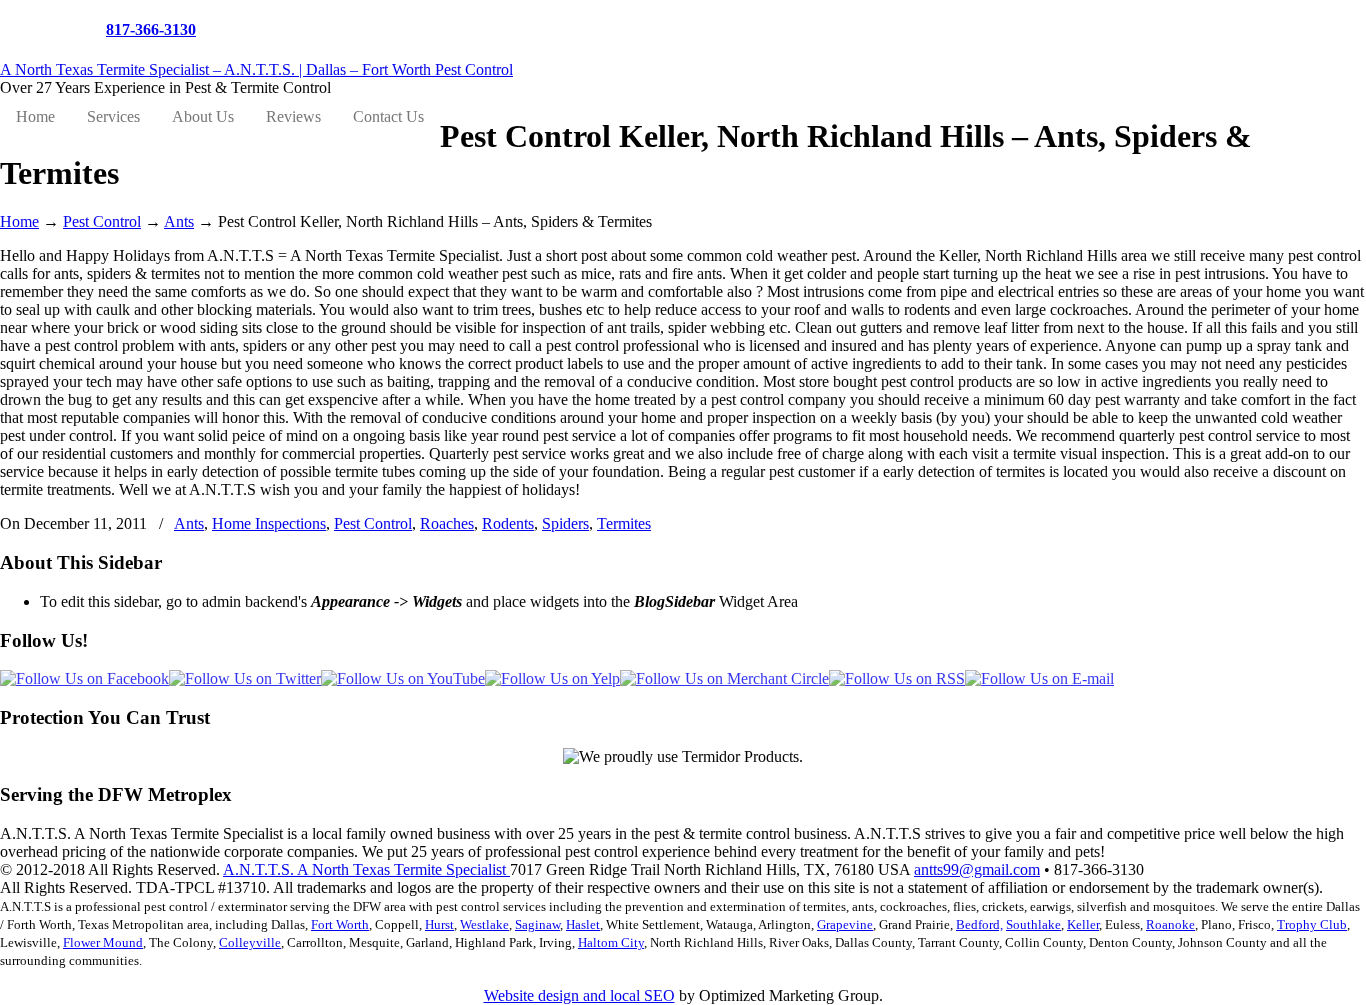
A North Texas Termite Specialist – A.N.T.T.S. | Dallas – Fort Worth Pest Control (256, 69)
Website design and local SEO (579, 995)
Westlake (484, 924)
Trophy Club (1312, 924)
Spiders (565, 523)
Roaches (447, 523)
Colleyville (250, 942)
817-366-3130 (151, 29)
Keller (1083, 924)
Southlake (1033, 924)
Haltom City (611, 942)
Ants (179, 221)
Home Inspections (269, 523)
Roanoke (1170, 924)
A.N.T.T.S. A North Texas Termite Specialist (366, 869)
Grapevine (845, 924)
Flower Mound (103, 942)
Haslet (583, 924)
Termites (624, 523)
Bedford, (979, 924)
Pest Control (102, 221)
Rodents (508, 523)
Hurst (439, 924)
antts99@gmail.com (977, 869)
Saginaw (537, 924)
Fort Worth (340, 924)
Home (19, 221)
